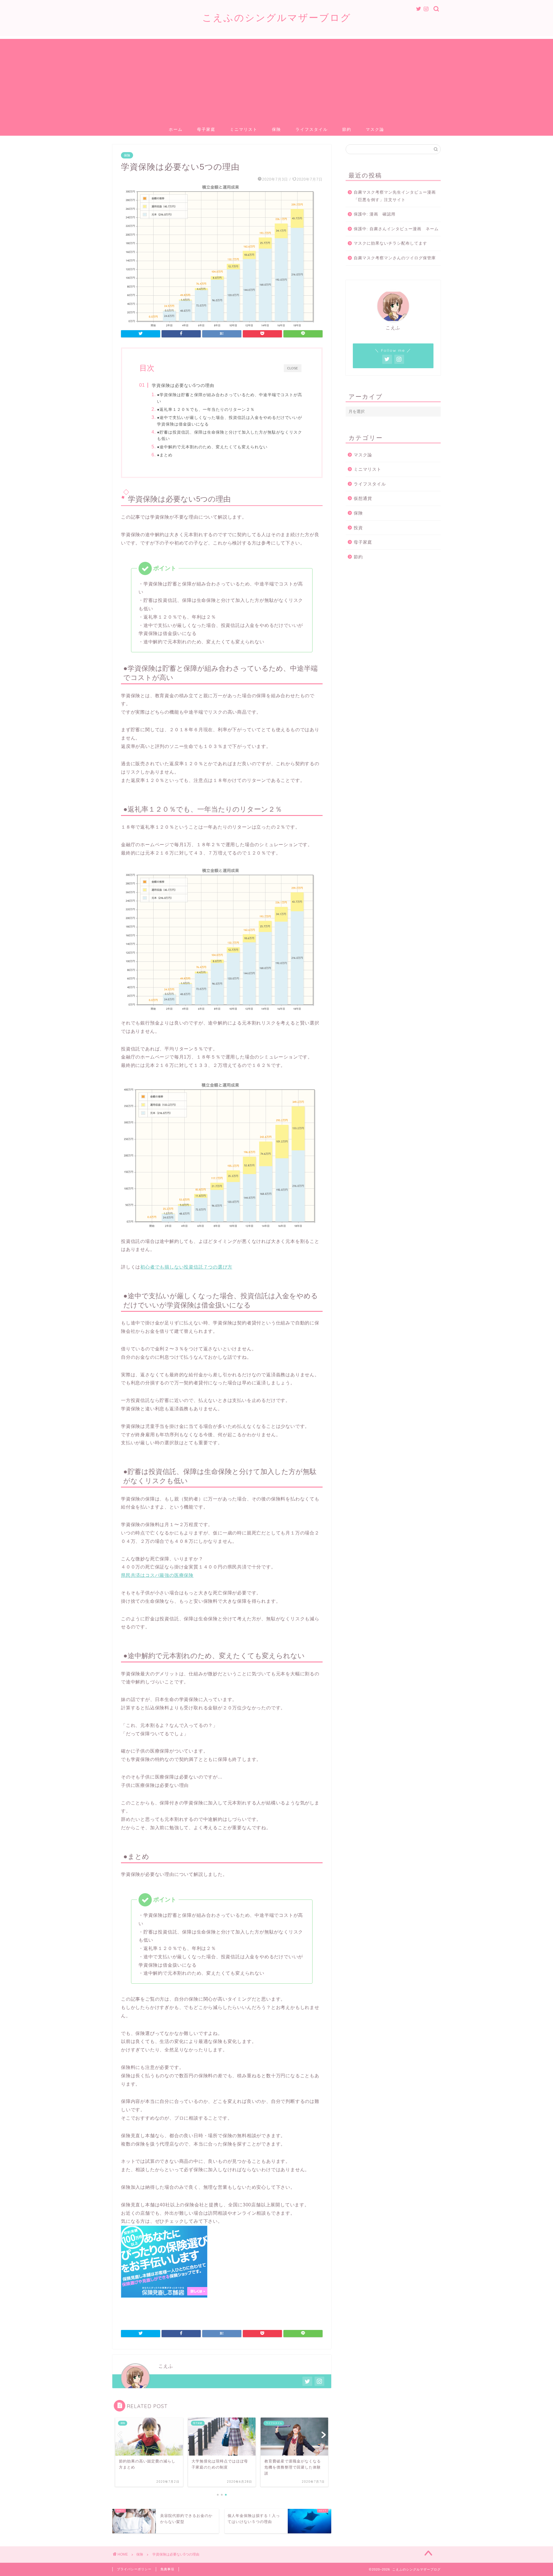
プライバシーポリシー (134, 2569)
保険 (276, 129)
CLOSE (292, 368)
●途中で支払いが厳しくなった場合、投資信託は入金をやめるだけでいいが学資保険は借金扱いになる (230, 421)
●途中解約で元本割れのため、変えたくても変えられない (212, 447)
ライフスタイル (312, 129)
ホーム (176, 129)
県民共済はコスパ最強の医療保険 (157, 1575)
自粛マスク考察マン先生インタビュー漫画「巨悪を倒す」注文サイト (395, 196)
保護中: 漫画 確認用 (375, 214)
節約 (347, 129)
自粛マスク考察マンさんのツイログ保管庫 (395, 258)
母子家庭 (206, 129)
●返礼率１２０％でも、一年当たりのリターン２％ (206, 409)
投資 (358, 528)
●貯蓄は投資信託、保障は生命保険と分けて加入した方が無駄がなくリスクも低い (230, 435)
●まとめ (165, 455)
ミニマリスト (244, 129)
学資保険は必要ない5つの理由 (183, 385)
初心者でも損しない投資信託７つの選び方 (186, 1267)
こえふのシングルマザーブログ (277, 17)
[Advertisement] (276, 79)
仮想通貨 (363, 498)
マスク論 (375, 129)
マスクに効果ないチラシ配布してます (390, 243)
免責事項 (167, 2569)
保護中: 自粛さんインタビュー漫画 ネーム (396, 229)
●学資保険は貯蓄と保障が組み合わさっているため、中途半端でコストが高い (230, 398)
